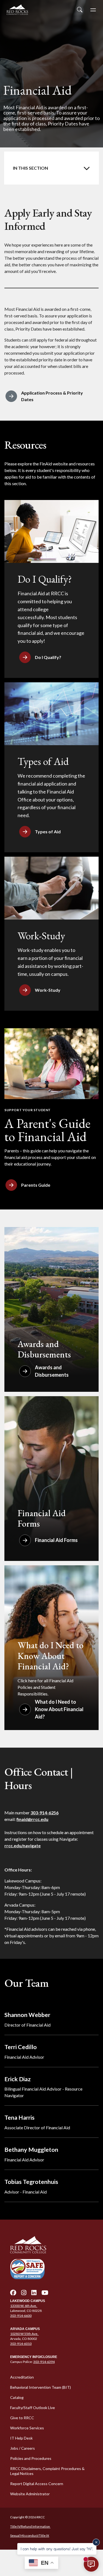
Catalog (17, 2397)
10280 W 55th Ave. (24, 2334)
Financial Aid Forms (56, 1540)
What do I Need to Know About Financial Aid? (59, 1709)
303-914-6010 (21, 2344)
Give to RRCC (22, 2418)
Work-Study (48, 990)
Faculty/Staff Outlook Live (33, 2408)
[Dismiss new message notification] (96, 2542)
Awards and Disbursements (52, 1371)
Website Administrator (30, 2494)
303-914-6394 (44, 2362)
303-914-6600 (21, 2316)
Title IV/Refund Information (30, 2526)
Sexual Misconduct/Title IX (30, 2536)
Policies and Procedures (31, 2458)
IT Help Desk (21, 2438)
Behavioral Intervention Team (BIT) (41, 2387)
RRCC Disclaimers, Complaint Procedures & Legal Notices (47, 2471)
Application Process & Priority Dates (52, 396)
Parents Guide (36, 1185)
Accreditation (22, 2377)
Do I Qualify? (48, 657)
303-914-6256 (44, 1813)
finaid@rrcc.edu (32, 1819)
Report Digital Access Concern (37, 2484)
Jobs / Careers (23, 2448)
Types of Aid (48, 832)
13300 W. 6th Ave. (24, 2306)
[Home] (51, 2245)
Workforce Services (27, 2428)
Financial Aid (51, 168)
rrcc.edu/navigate (23, 1846)
